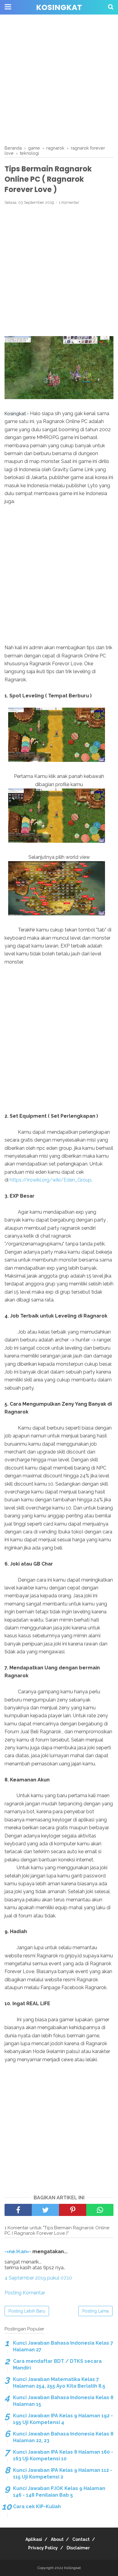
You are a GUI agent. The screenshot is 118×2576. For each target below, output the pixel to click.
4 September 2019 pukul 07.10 (38, 2278)
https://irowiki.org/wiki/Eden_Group (51, 1180)
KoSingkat (59, 7)
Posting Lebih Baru (27, 2311)
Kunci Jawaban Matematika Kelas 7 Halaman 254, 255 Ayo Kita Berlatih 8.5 (59, 2383)
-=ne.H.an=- (18, 2252)
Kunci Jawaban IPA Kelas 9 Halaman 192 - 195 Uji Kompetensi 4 (63, 2419)
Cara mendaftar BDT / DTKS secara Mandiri (57, 2364)
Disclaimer (78, 2548)
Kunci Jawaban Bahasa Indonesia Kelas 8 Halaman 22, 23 (63, 2437)
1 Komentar (69, 202)
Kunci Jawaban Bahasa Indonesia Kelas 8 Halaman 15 (63, 2401)
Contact (81, 2539)
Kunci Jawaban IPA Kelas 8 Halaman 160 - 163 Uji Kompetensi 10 (63, 2455)
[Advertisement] (59, 80)
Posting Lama (95, 2311)
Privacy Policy (43, 2548)
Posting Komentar (25, 2293)
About (57, 2539)
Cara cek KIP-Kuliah (37, 2507)
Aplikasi (34, 2539)
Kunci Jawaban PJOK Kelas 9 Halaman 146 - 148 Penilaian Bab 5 (59, 2492)
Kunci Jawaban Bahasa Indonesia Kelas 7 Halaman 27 (63, 2346)
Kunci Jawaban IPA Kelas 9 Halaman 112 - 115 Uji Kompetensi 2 (63, 2473)
